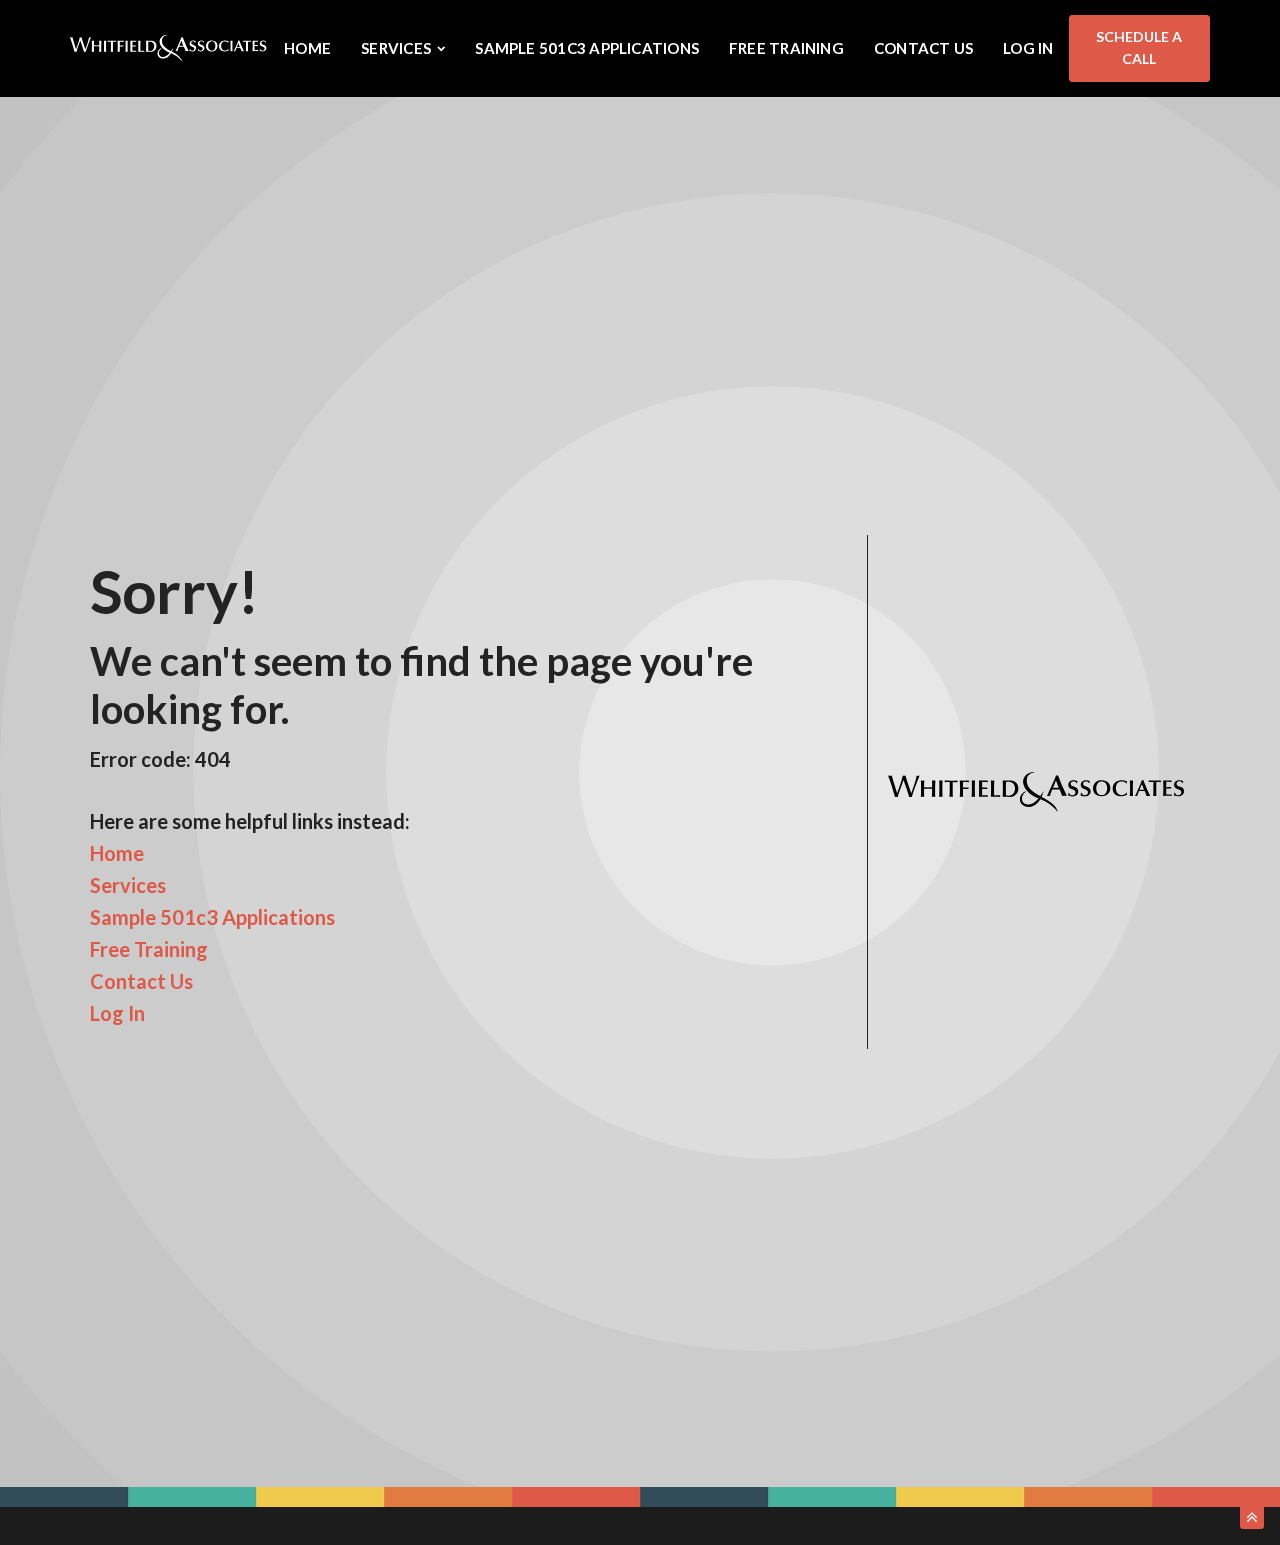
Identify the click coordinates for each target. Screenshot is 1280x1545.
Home (307, 48)
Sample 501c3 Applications (587, 48)
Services (128, 885)
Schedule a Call (1139, 47)
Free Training (786, 48)
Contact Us (923, 48)
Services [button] (396, 48)
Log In (1028, 48)
